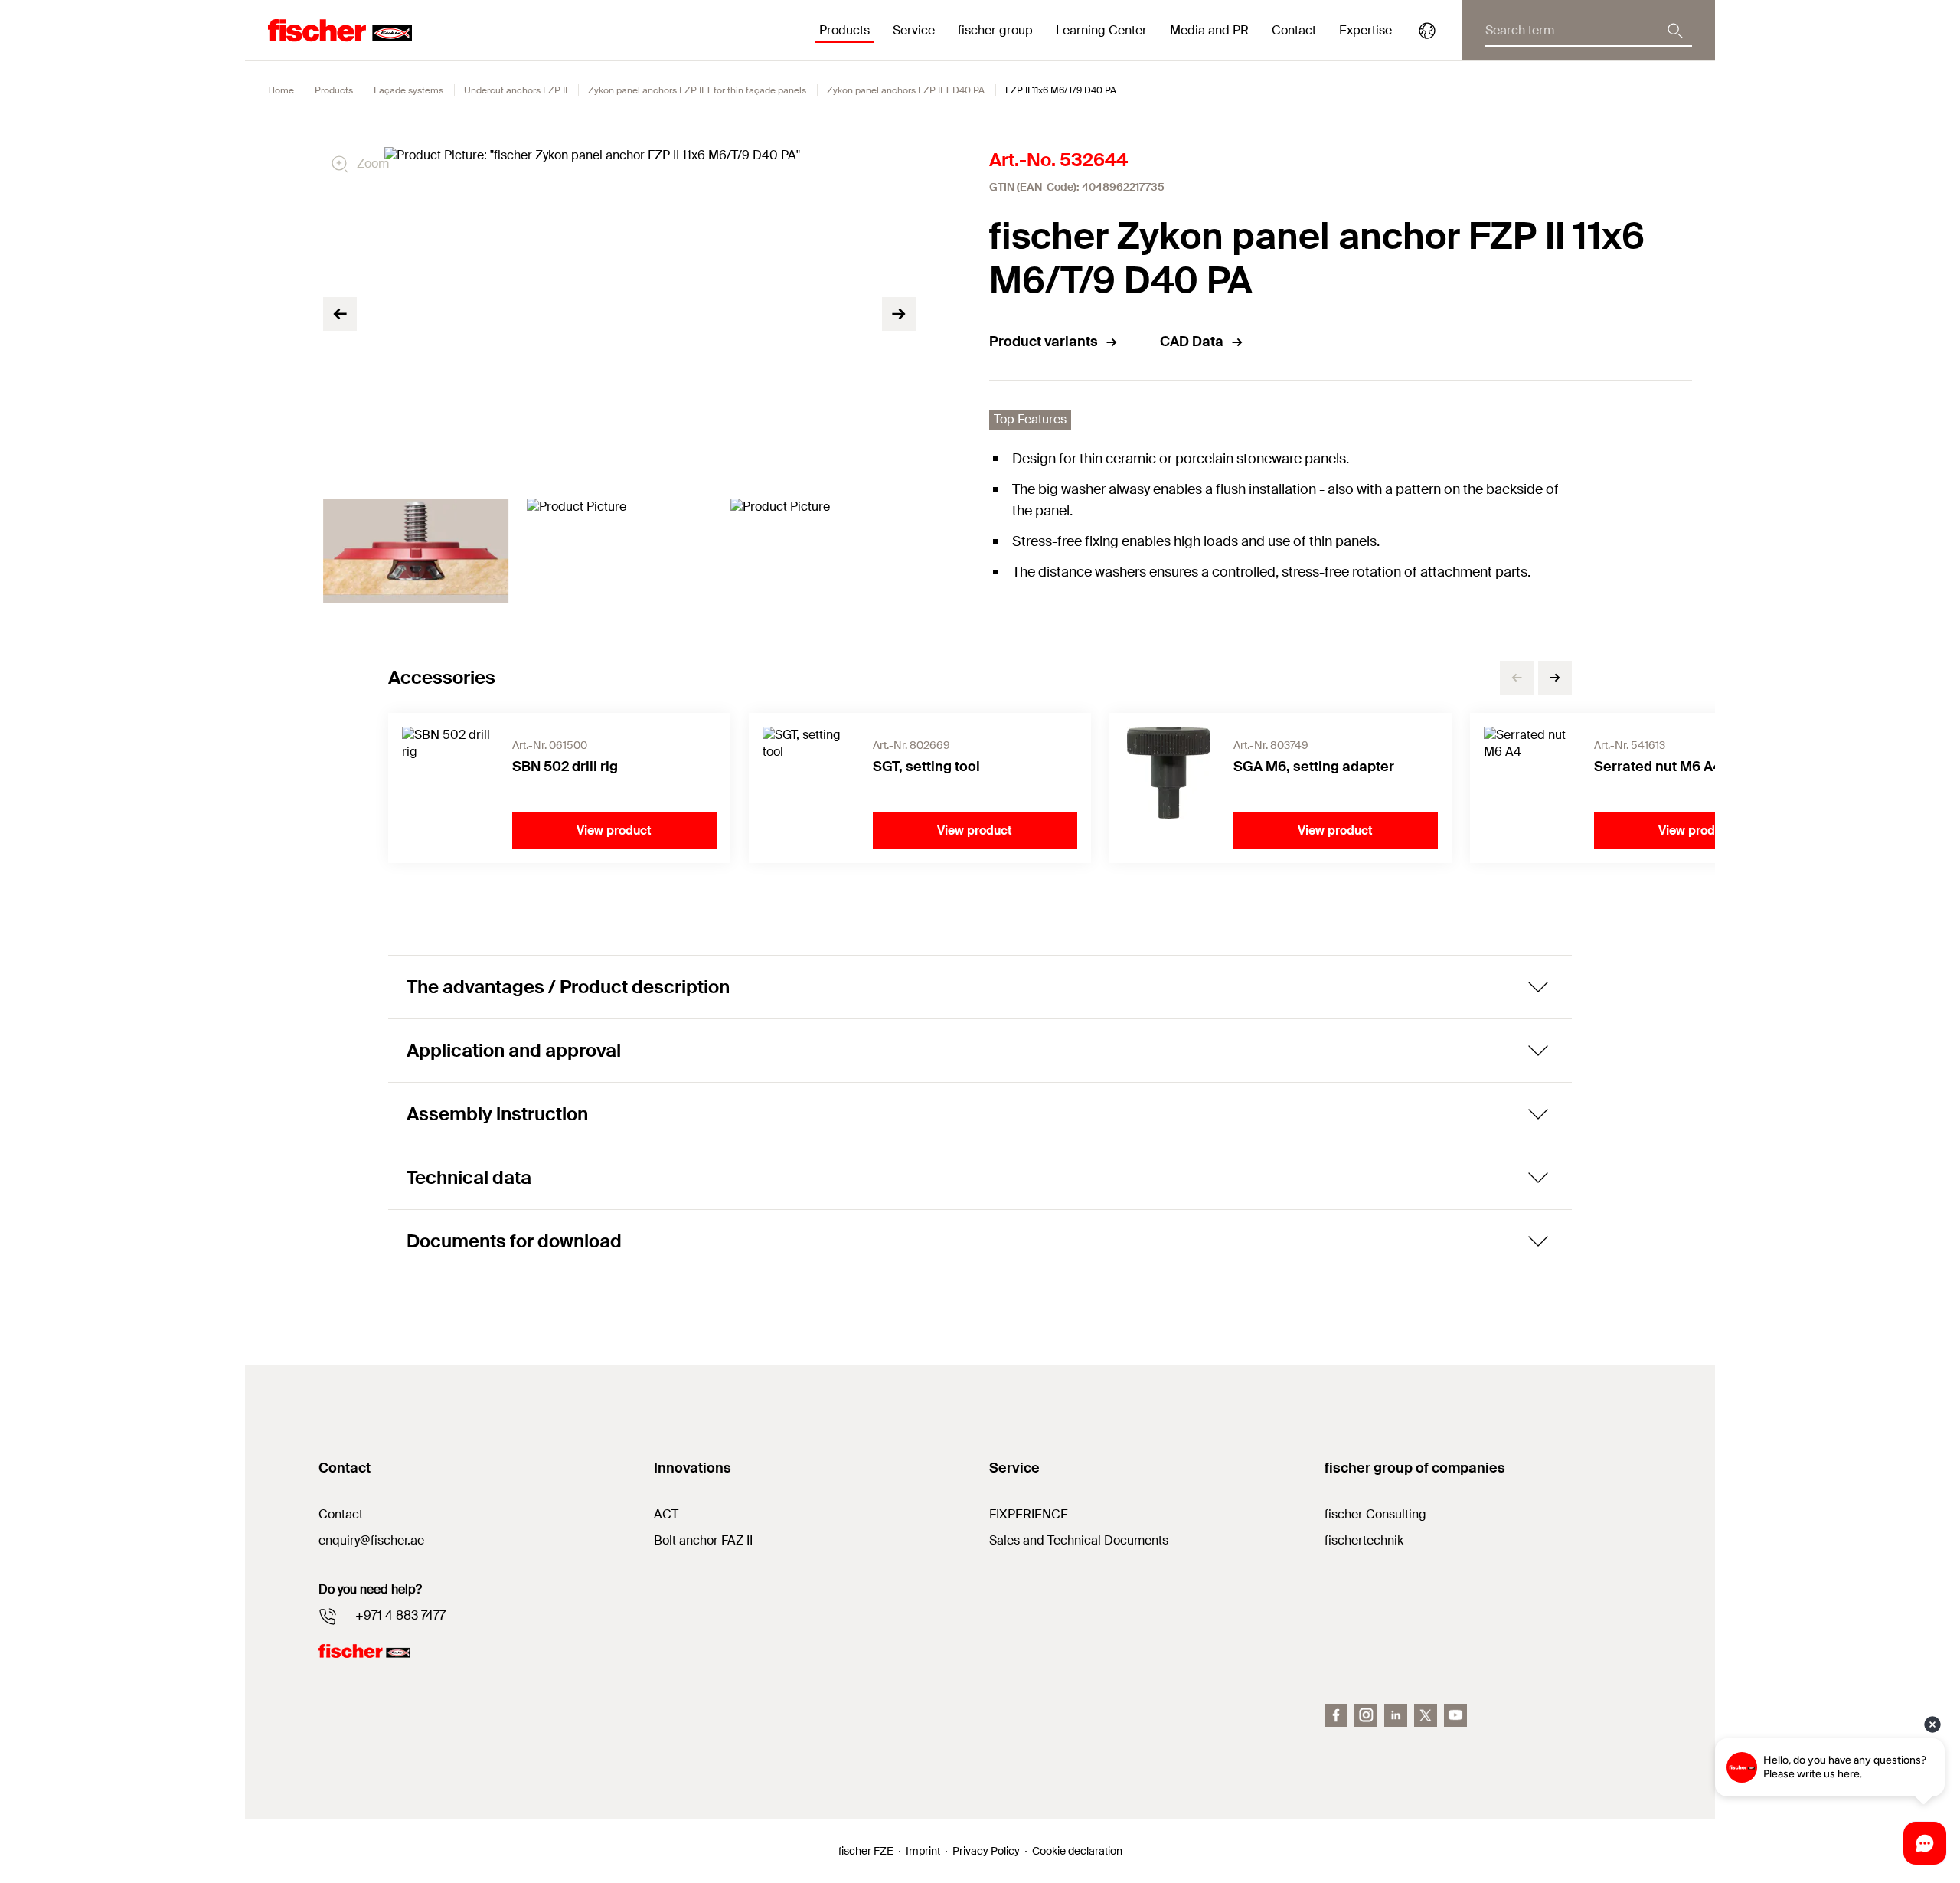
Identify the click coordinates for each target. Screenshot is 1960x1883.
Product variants (1044, 342)
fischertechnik (1364, 1540)
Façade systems (408, 90)
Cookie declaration (1077, 1851)
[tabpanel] (416, 551)
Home (281, 90)
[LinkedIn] (1396, 1715)
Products (334, 90)
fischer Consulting (1375, 1514)
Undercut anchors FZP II (516, 90)
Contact (1294, 30)
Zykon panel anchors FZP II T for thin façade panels (697, 90)
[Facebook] (1336, 1715)
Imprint (923, 1851)
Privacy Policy (986, 1851)
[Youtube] (1455, 1715)
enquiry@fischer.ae (371, 1540)
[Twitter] (1426, 1715)
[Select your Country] (1427, 31)
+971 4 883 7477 (400, 1615)
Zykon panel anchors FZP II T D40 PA (906, 90)
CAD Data (1192, 342)
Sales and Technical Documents (1079, 1540)
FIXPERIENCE (1029, 1514)
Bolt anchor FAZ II (703, 1540)
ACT (666, 1514)
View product (614, 830)
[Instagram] (1366, 1715)
